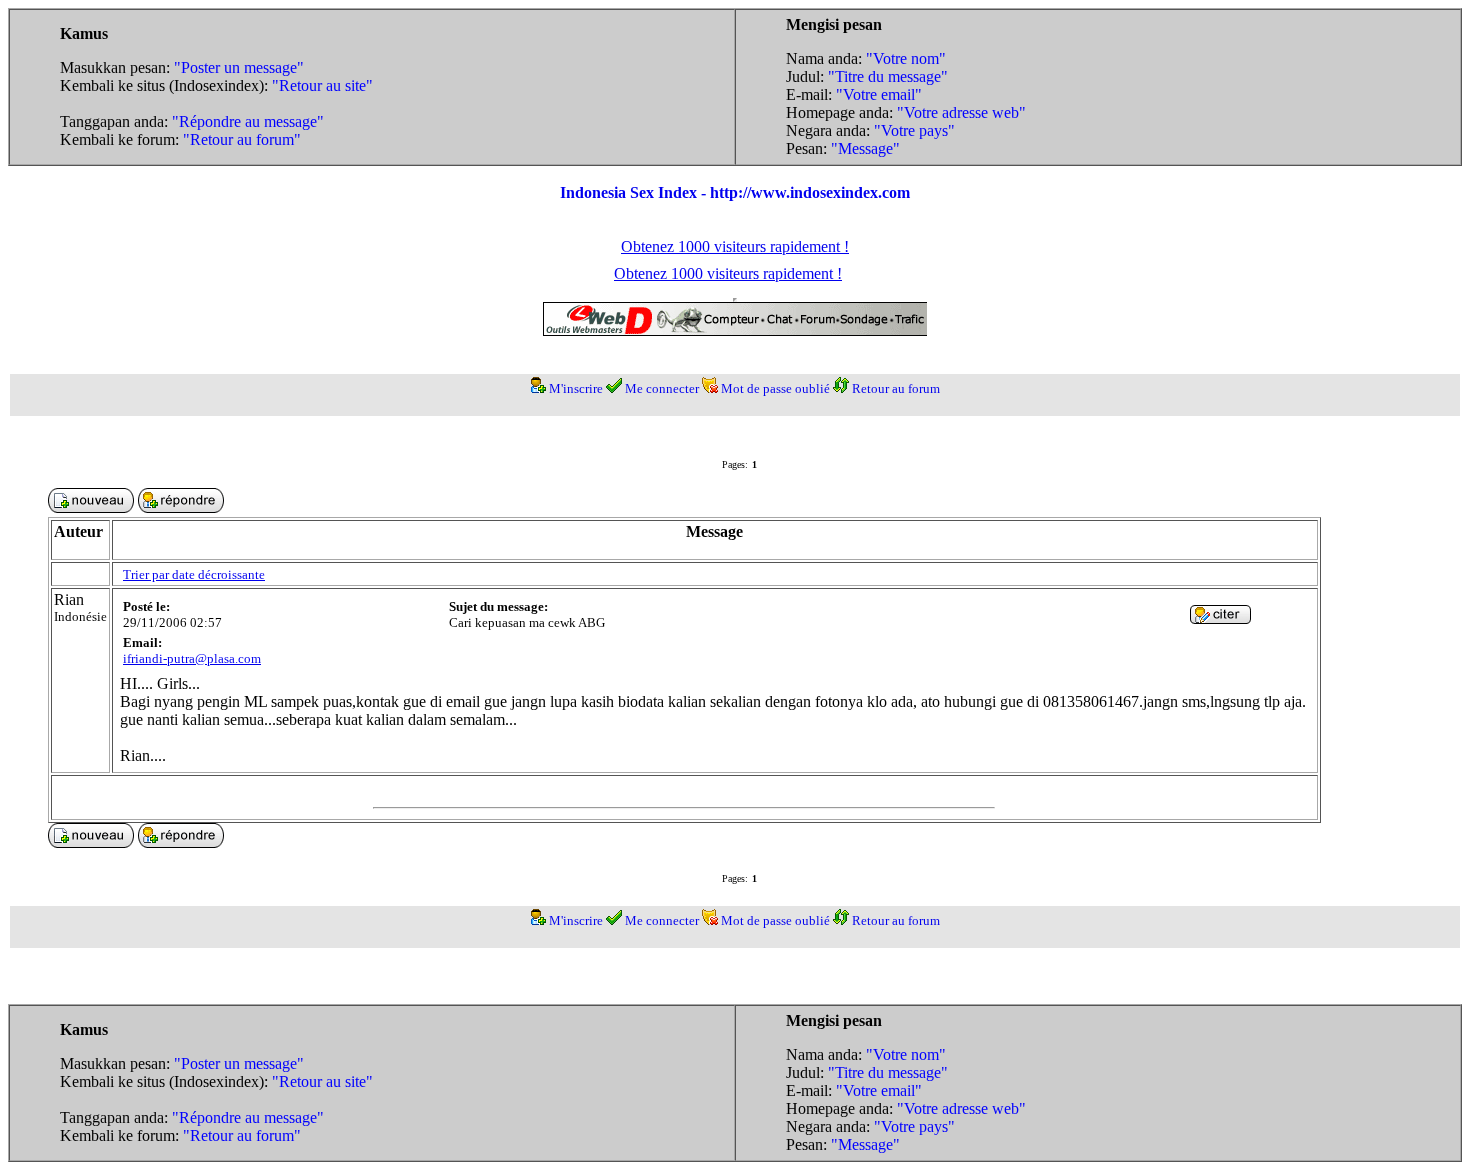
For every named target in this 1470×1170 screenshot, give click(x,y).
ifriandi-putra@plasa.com (192, 658)
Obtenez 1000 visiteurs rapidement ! (735, 246)
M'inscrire (576, 388)
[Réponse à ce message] (1220, 618)
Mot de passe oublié (775, 388)
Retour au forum (896, 388)
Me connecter (662, 388)
